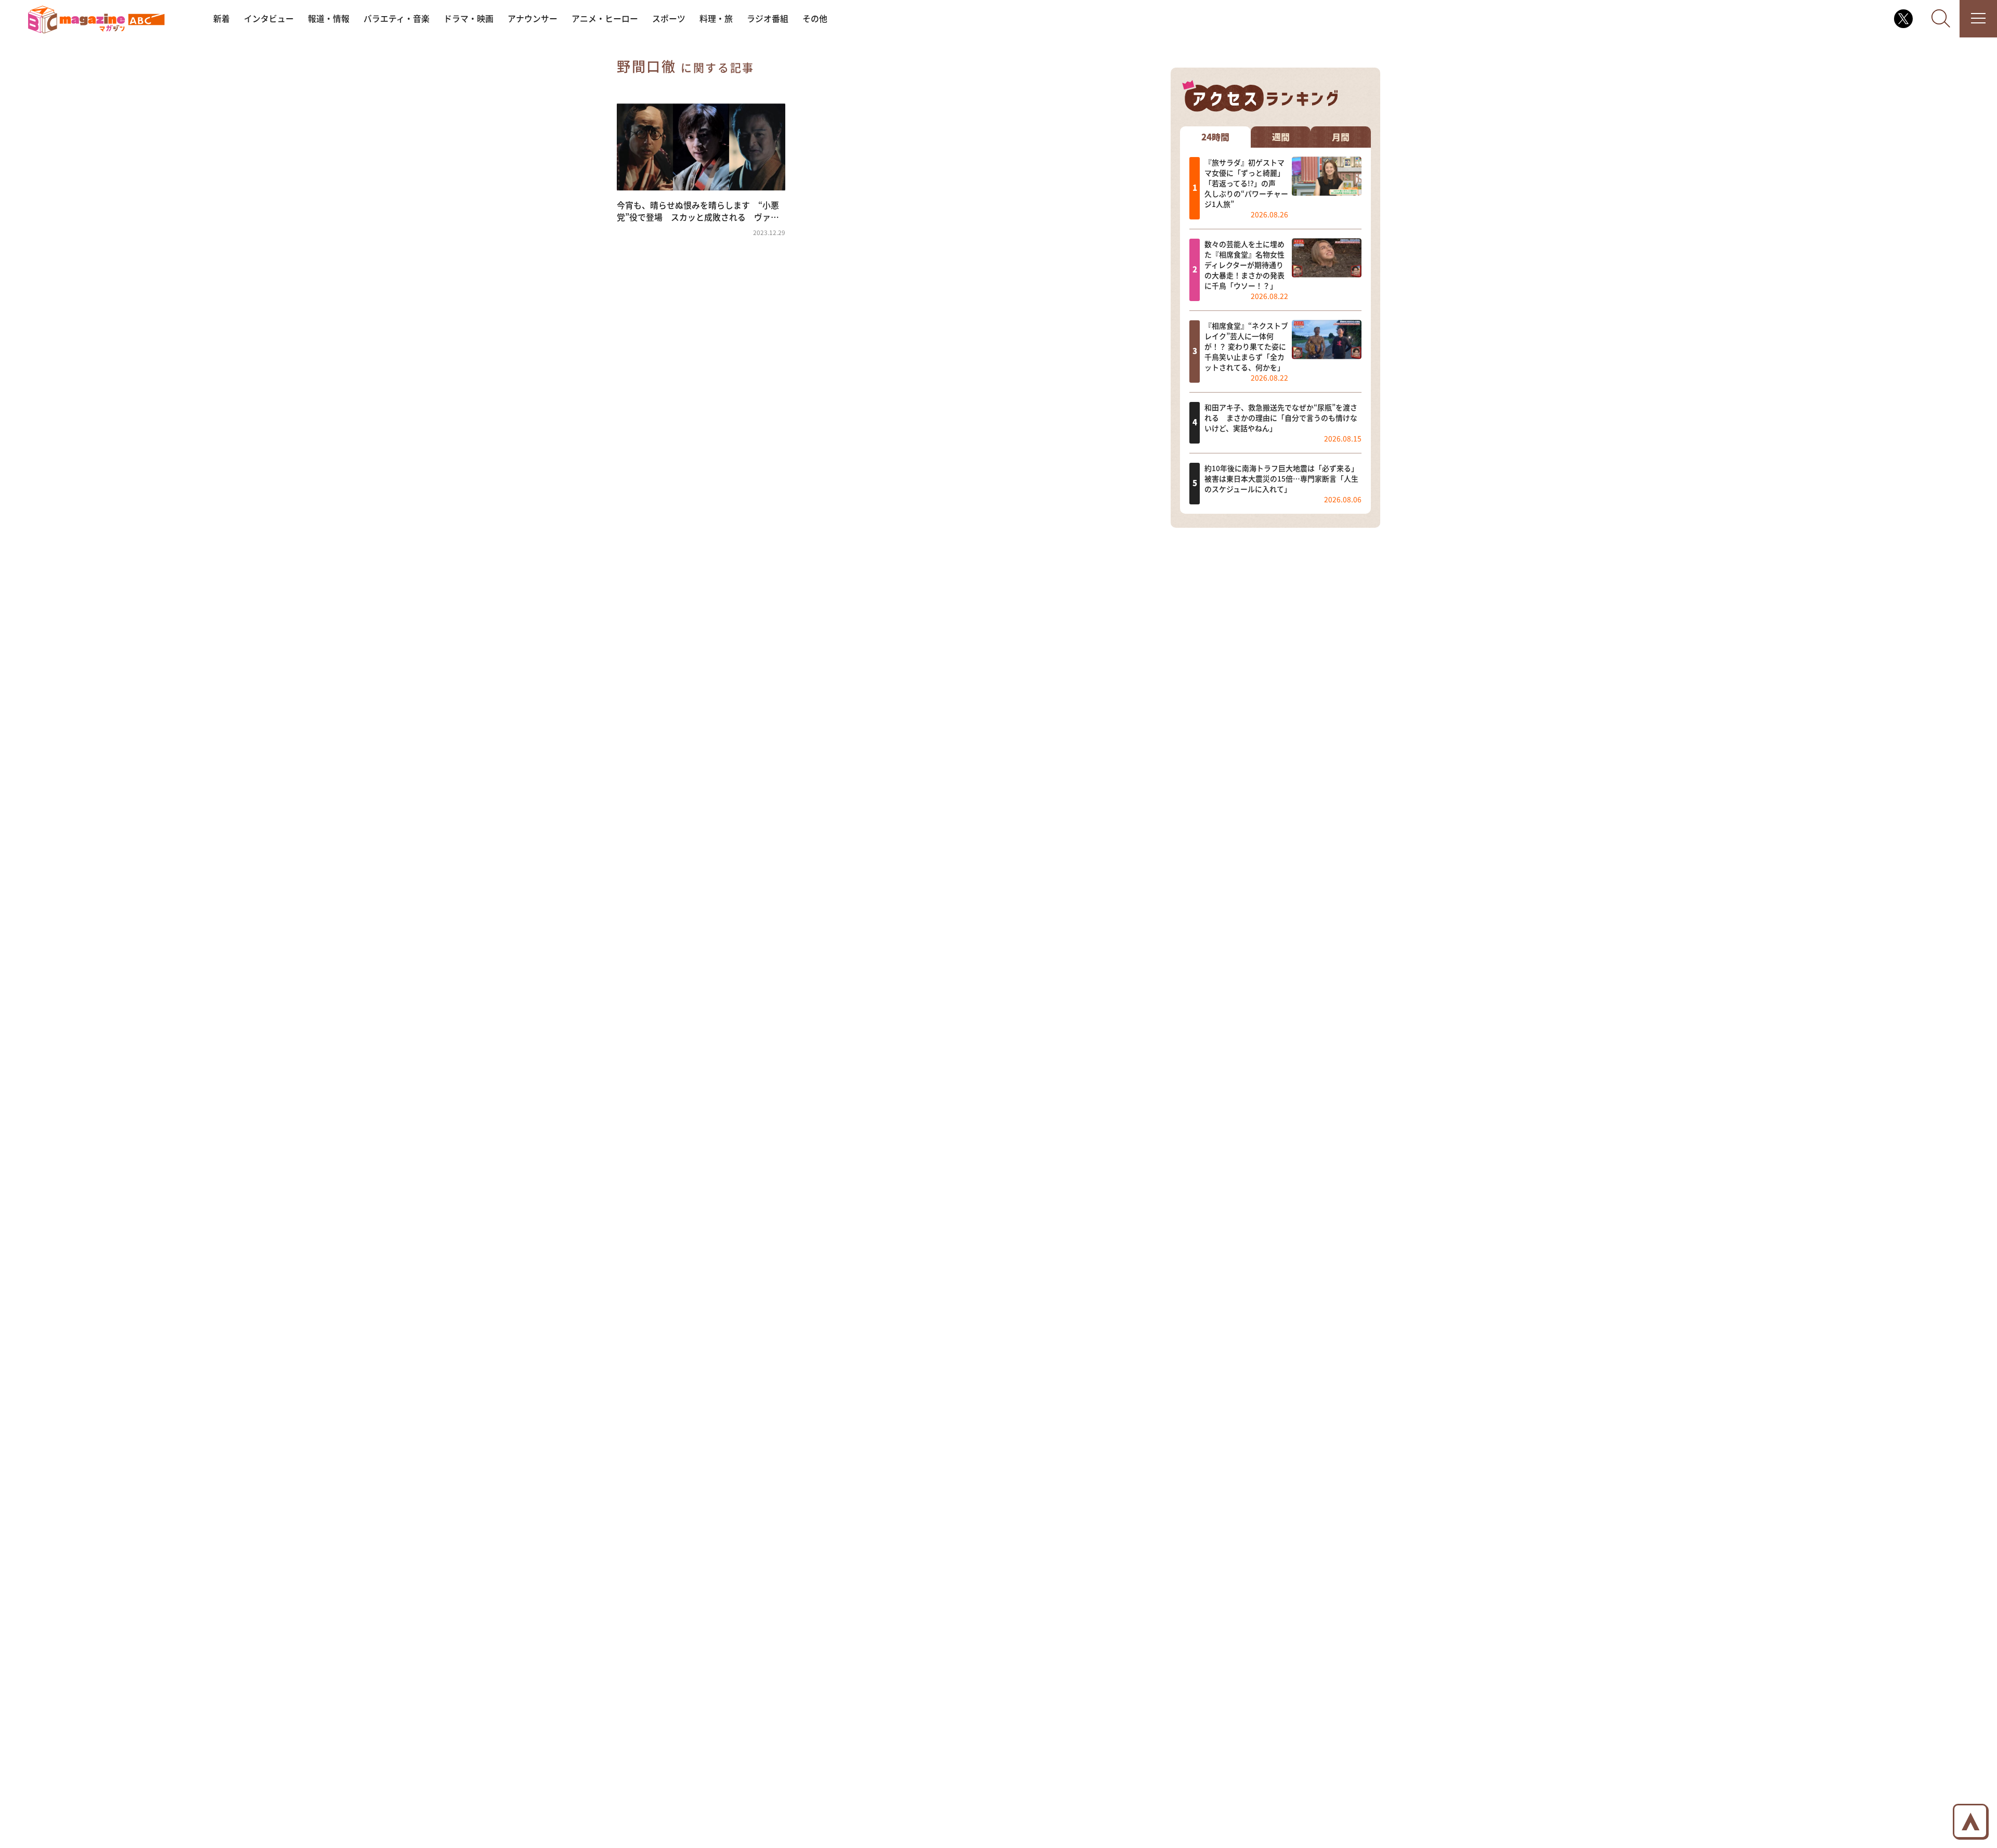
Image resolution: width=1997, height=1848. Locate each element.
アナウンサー (533, 18)
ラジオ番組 (768, 18)
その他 (815, 18)
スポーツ (669, 18)
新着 (222, 18)
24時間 (1215, 136)
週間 (1281, 136)
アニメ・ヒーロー (605, 18)
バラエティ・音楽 (397, 18)
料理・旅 (716, 18)
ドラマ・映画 (469, 18)
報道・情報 (329, 18)
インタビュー (269, 18)
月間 (1341, 136)
